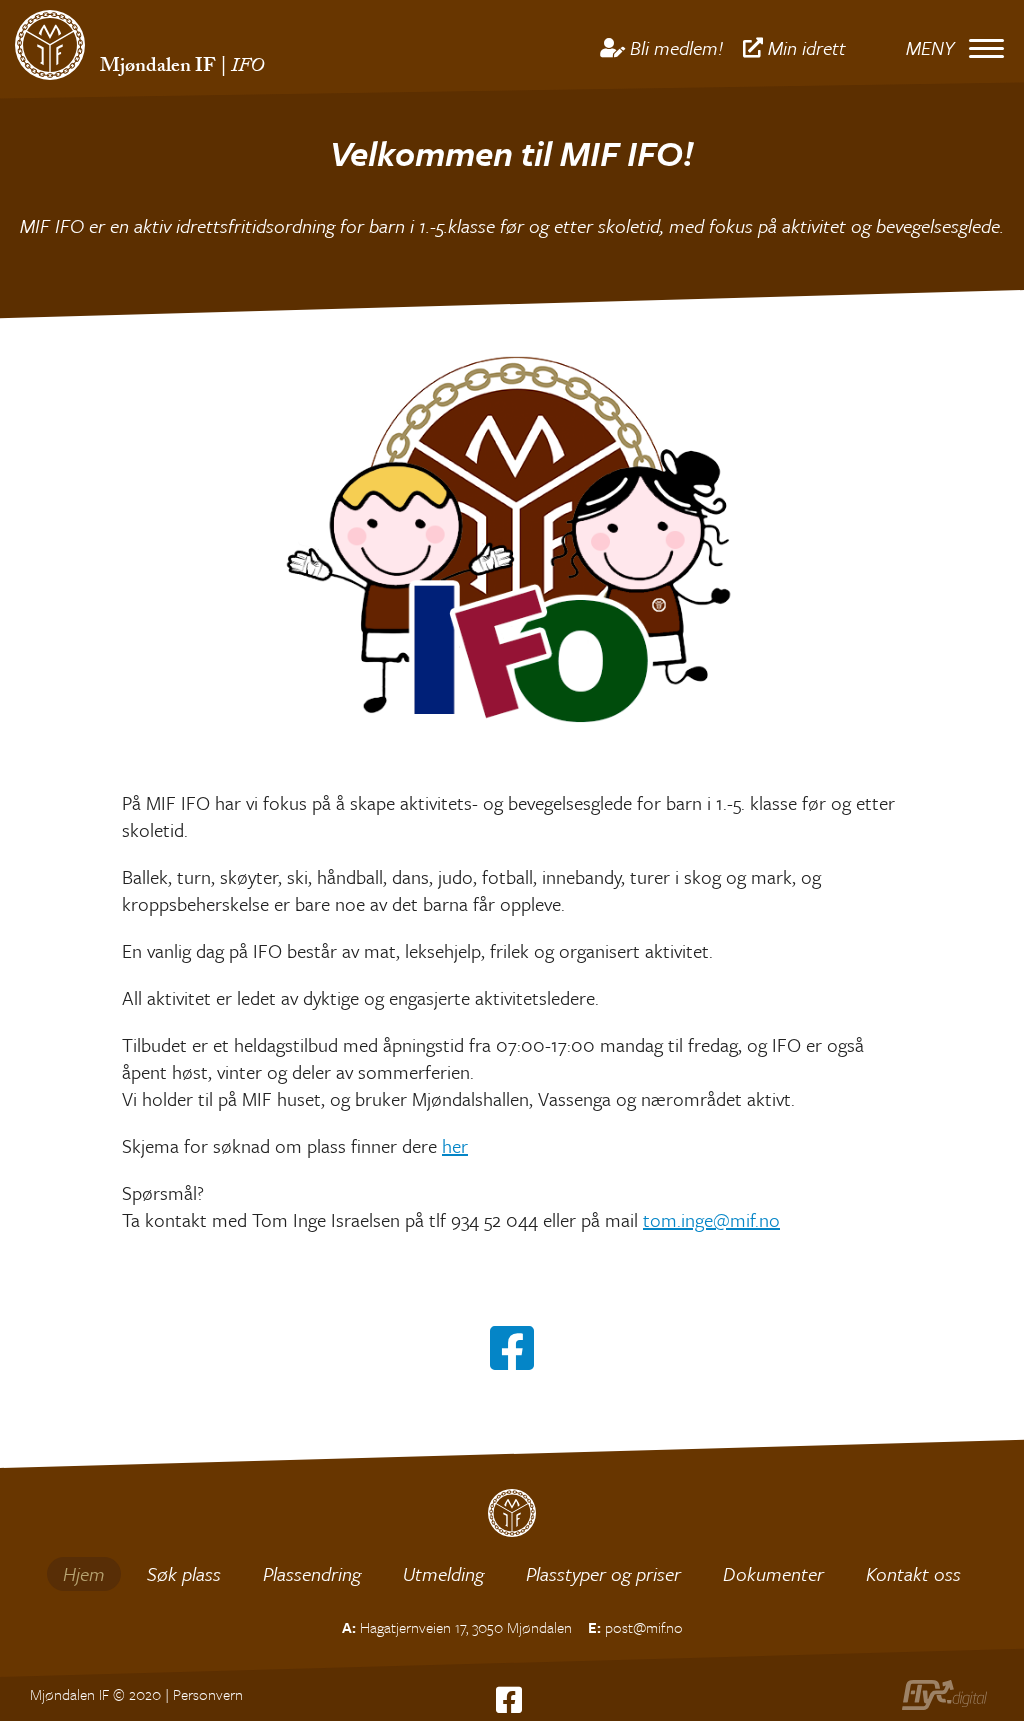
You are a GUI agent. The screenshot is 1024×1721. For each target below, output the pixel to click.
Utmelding (443, 1573)
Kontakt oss (913, 1573)
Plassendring (312, 1573)
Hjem (84, 1573)
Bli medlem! (676, 47)
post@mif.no (644, 1627)
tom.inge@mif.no (711, 1219)
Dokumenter (773, 1573)
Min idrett (807, 47)
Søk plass (184, 1573)
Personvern (208, 1694)
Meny (930, 47)
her (455, 1145)
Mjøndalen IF (158, 68)
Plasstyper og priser (603, 1573)
